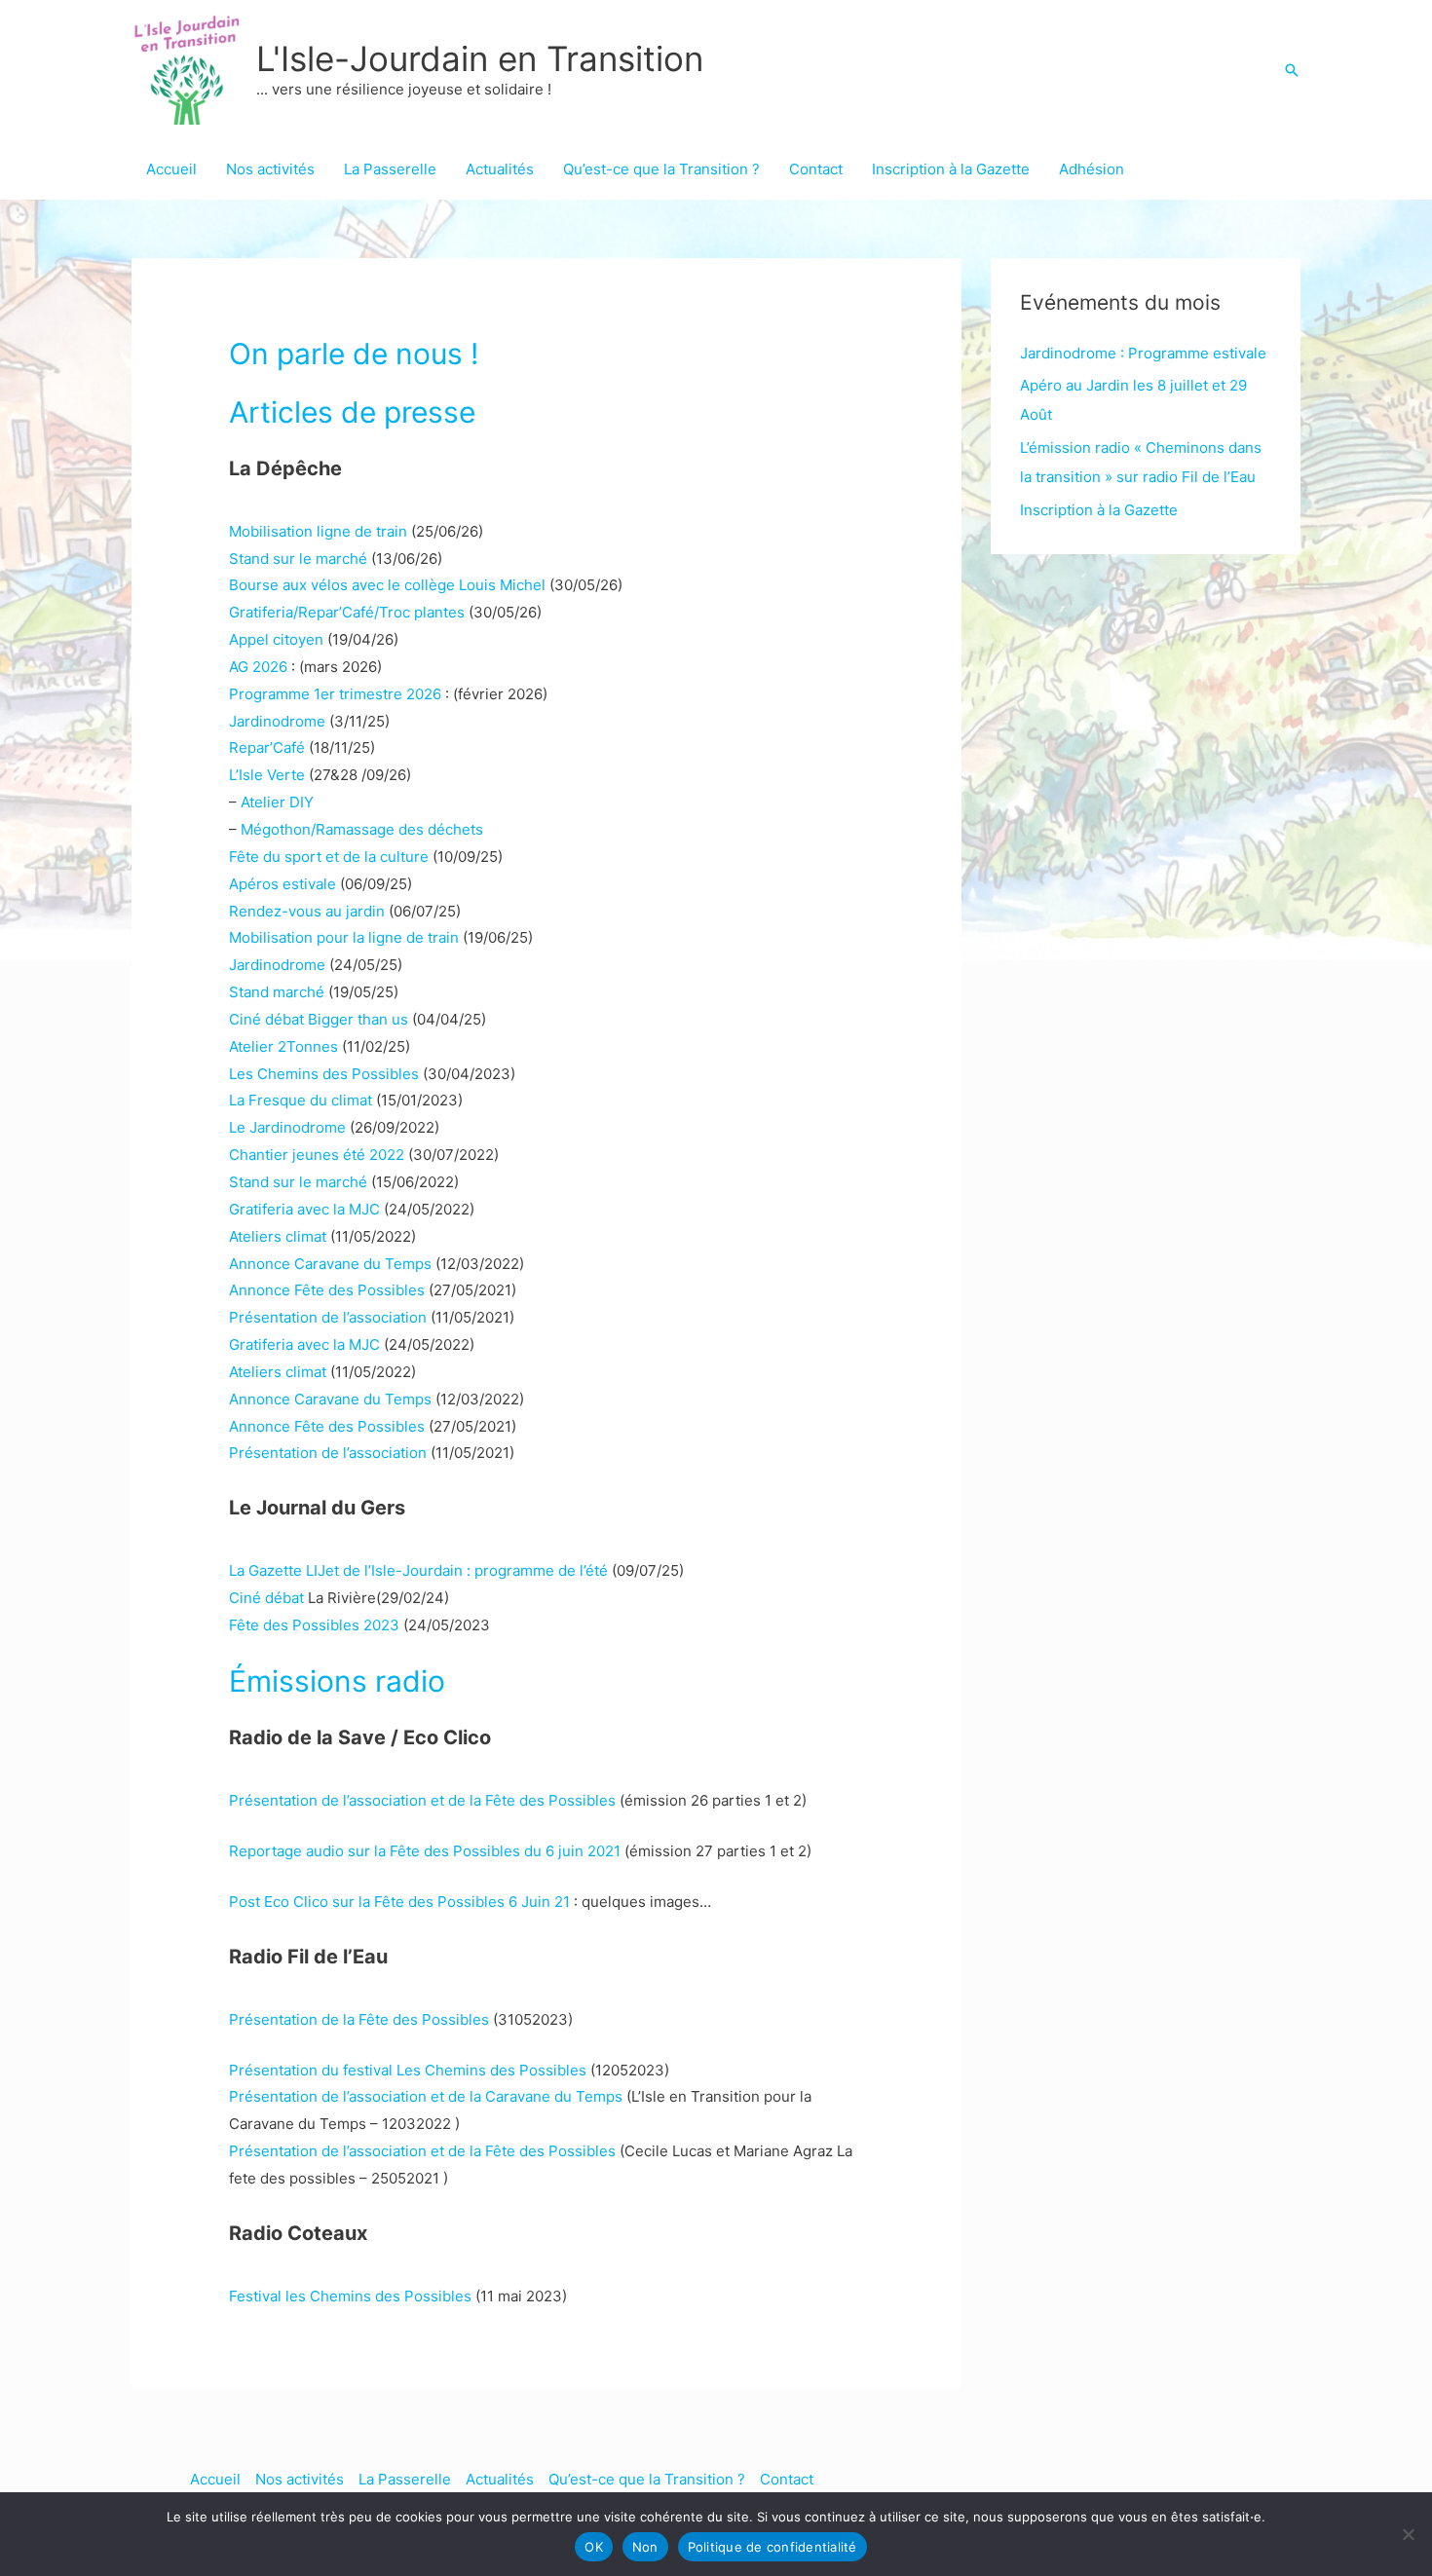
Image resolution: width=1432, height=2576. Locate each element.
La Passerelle (390, 169)
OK (594, 2547)
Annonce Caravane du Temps (330, 1264)
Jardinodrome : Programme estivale (1143, 353)
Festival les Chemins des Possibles (350, 2296)
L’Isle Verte (267, 775)
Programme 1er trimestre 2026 (335, 694)
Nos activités (270, 169)
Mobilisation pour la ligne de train (344, 937)
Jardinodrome (277, 721)
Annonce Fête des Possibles (327, 1290)
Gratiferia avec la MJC (304, 1209)
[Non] (1408, 2534)
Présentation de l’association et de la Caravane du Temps (426, 2096)
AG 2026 (258, 667)
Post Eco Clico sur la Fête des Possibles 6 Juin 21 (401, 1902)
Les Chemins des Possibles (324, 1074)
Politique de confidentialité (773, 2547)
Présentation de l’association (328, 1317)
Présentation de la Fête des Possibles (359, 2019)
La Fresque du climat (301, 1100)
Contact (816, 169)
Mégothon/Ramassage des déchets (362, 829)
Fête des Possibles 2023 (314, 1625)
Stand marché (277, 992)
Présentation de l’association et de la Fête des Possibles (424, 1800)
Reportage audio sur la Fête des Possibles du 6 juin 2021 (427, 1851)
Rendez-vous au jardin (307, 911)
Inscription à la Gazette (951, 169)
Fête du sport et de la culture (329, 857)
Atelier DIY (277, 802)
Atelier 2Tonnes (283, 1046)
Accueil (171, 169)
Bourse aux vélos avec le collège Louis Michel (387, 585)
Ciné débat (266, 1598)
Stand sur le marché (298, 559)
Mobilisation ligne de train (318, 531)
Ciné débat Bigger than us (319, 1019)
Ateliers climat (278, 1236)
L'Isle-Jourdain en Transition (480, 58)
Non (645, 2547)
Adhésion (1092, 169)
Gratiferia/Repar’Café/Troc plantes (347, 612)
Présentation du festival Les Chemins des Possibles (408, 2070)
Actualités (500, 169)
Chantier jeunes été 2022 (317, 1155)
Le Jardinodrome (287, 1127)
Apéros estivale (283, 884)
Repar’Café (267, 747)
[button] (1292, 70)
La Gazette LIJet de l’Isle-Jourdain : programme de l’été (418, 1570)
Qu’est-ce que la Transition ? (661, 169)
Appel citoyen (276, 639)
